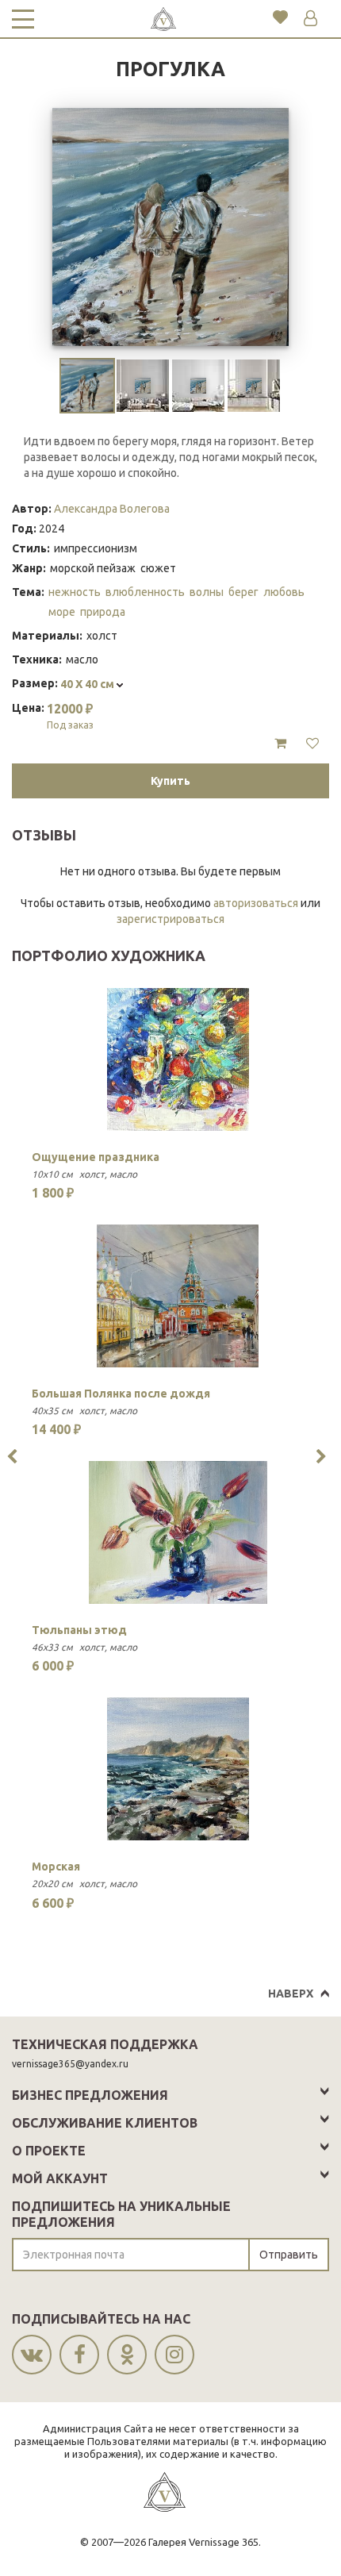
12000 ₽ (70, 716)
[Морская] (178, 1769)
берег (243, 592)
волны (207, 592)
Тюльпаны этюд (79, 1630)
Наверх (291, 1994)
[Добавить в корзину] (280, 744)
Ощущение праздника (96, 1157)
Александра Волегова (112, 509)
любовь (284, 592)
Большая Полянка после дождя (121, 1394)
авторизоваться (256, 903)
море (62, 612)
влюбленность (145, 592)
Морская (56, 1867)
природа (103, 612)
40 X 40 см (88, 684)
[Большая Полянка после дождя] (178, 1296)
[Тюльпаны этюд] (178, 1532)
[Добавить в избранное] (312, 744)
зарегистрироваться (170, 919)
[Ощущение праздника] (178, 1059)
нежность (75, 592)
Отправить (289, 2255)
